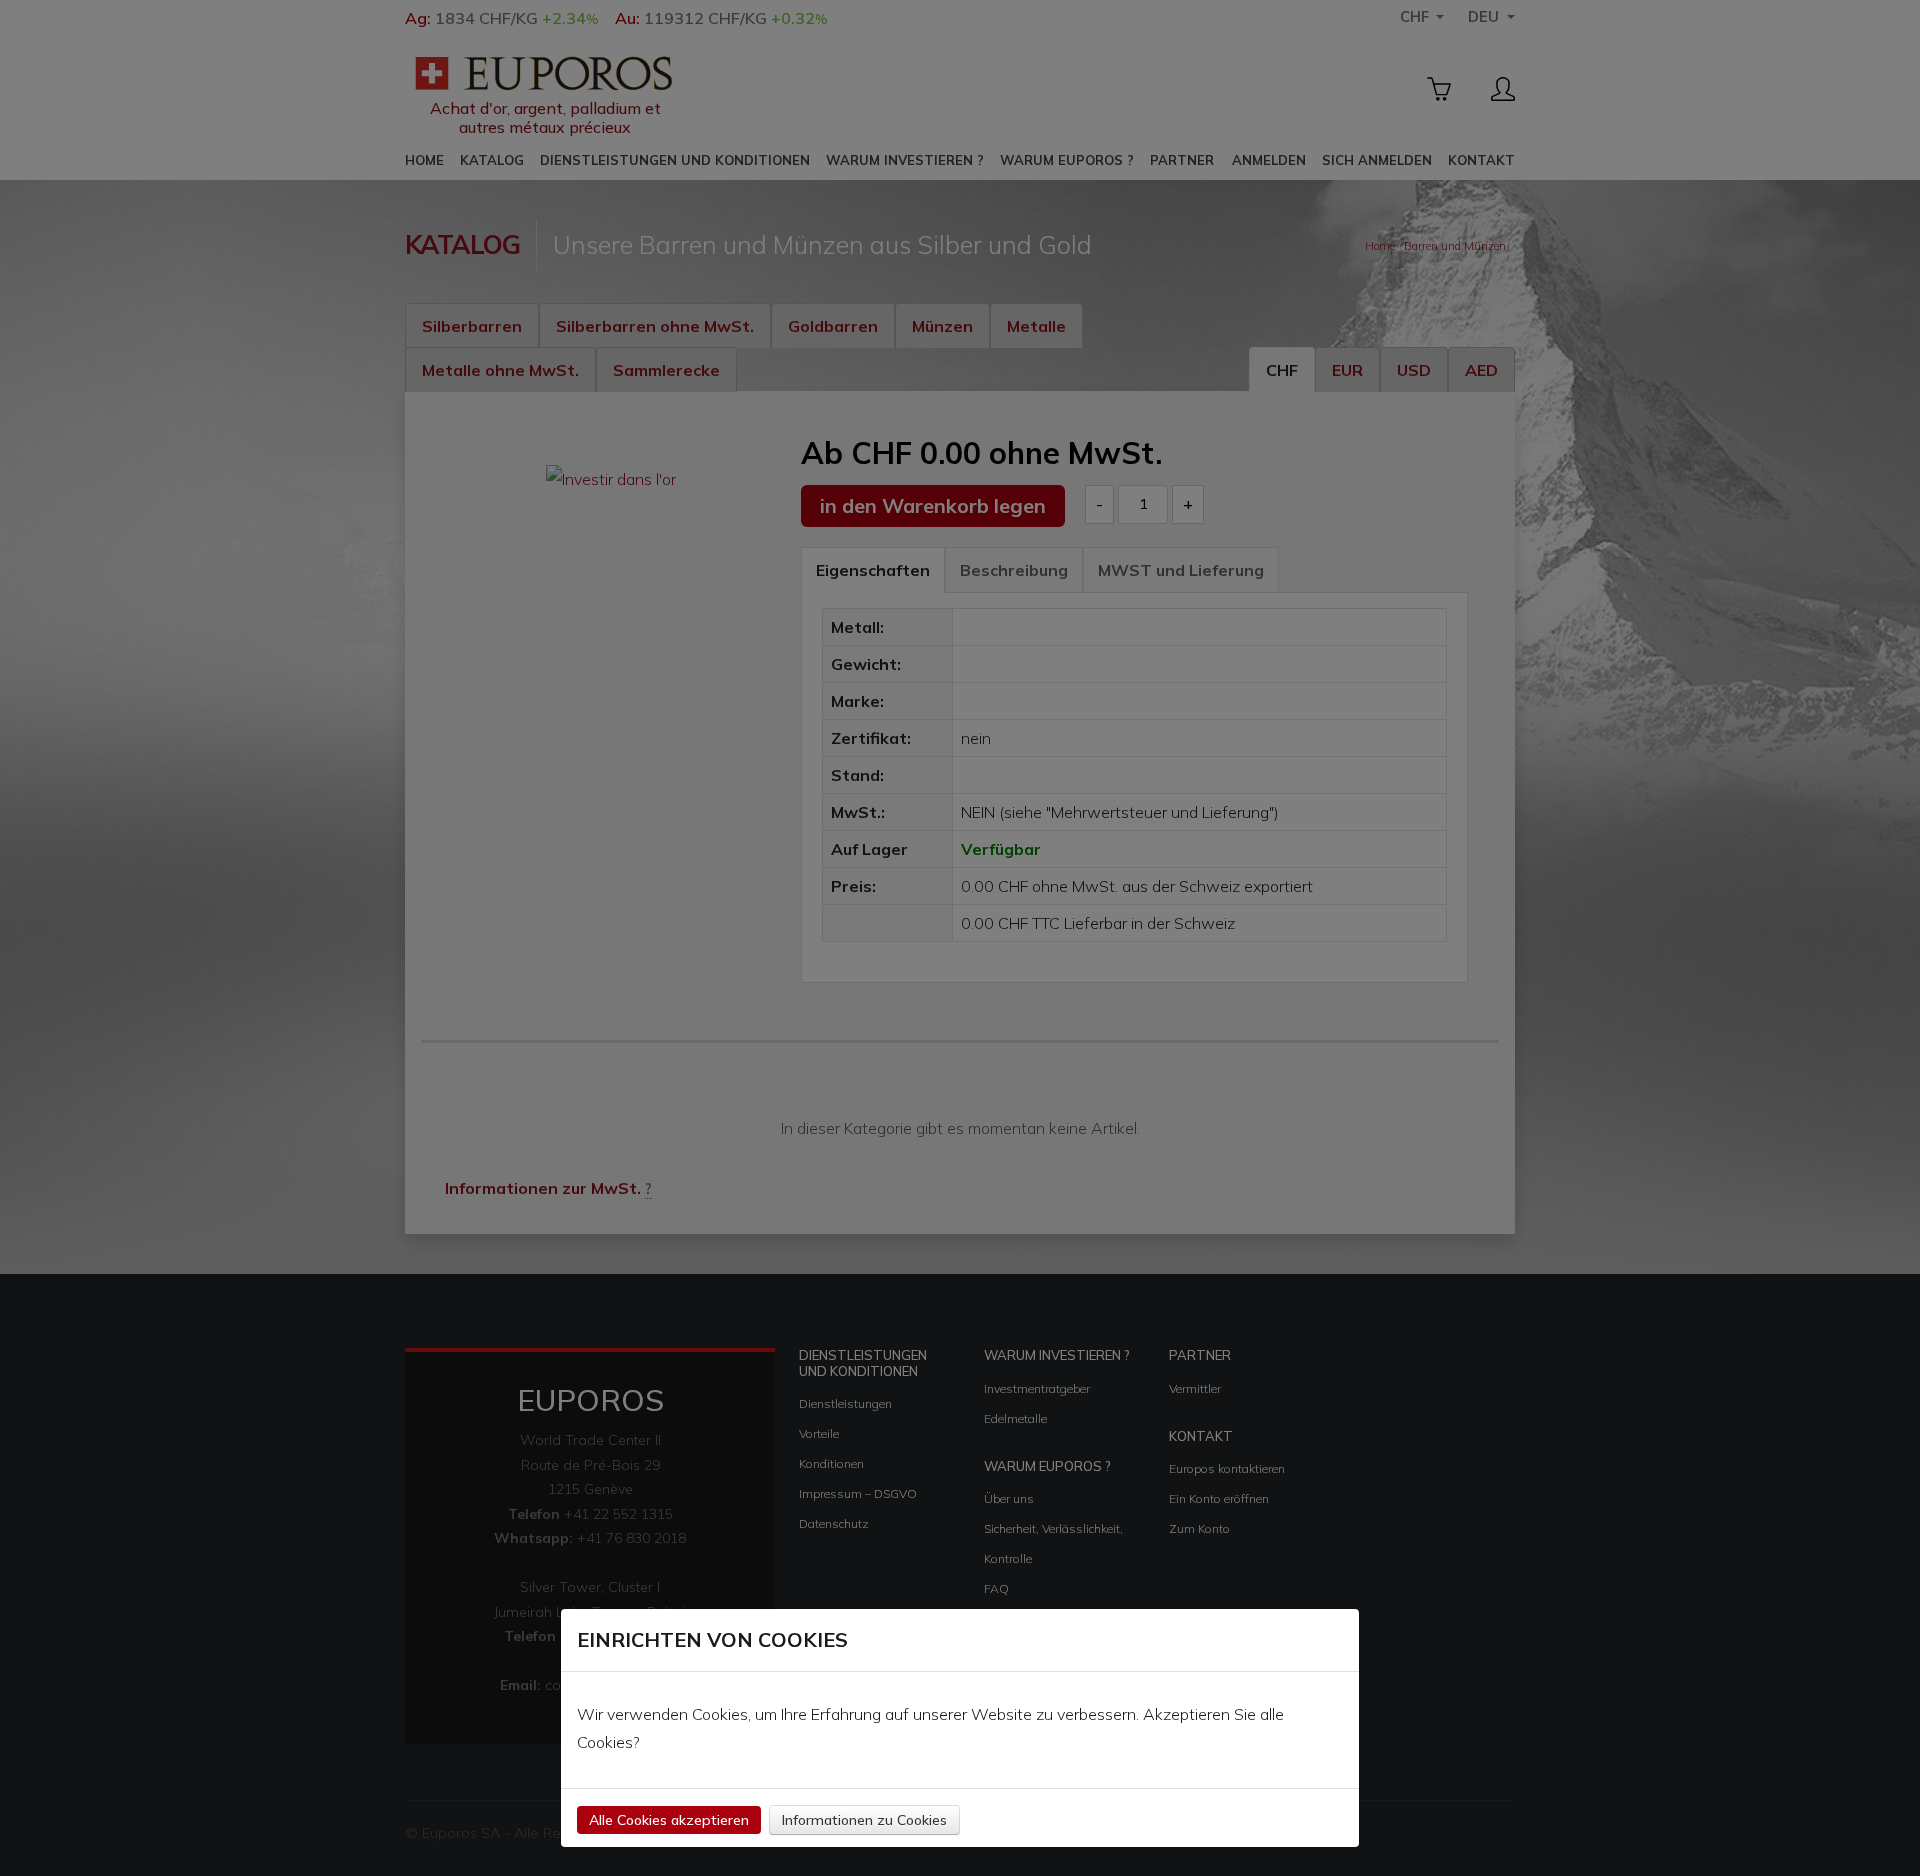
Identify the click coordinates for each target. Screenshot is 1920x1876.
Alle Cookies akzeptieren (669, 1820)
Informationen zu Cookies (864, 1820)
